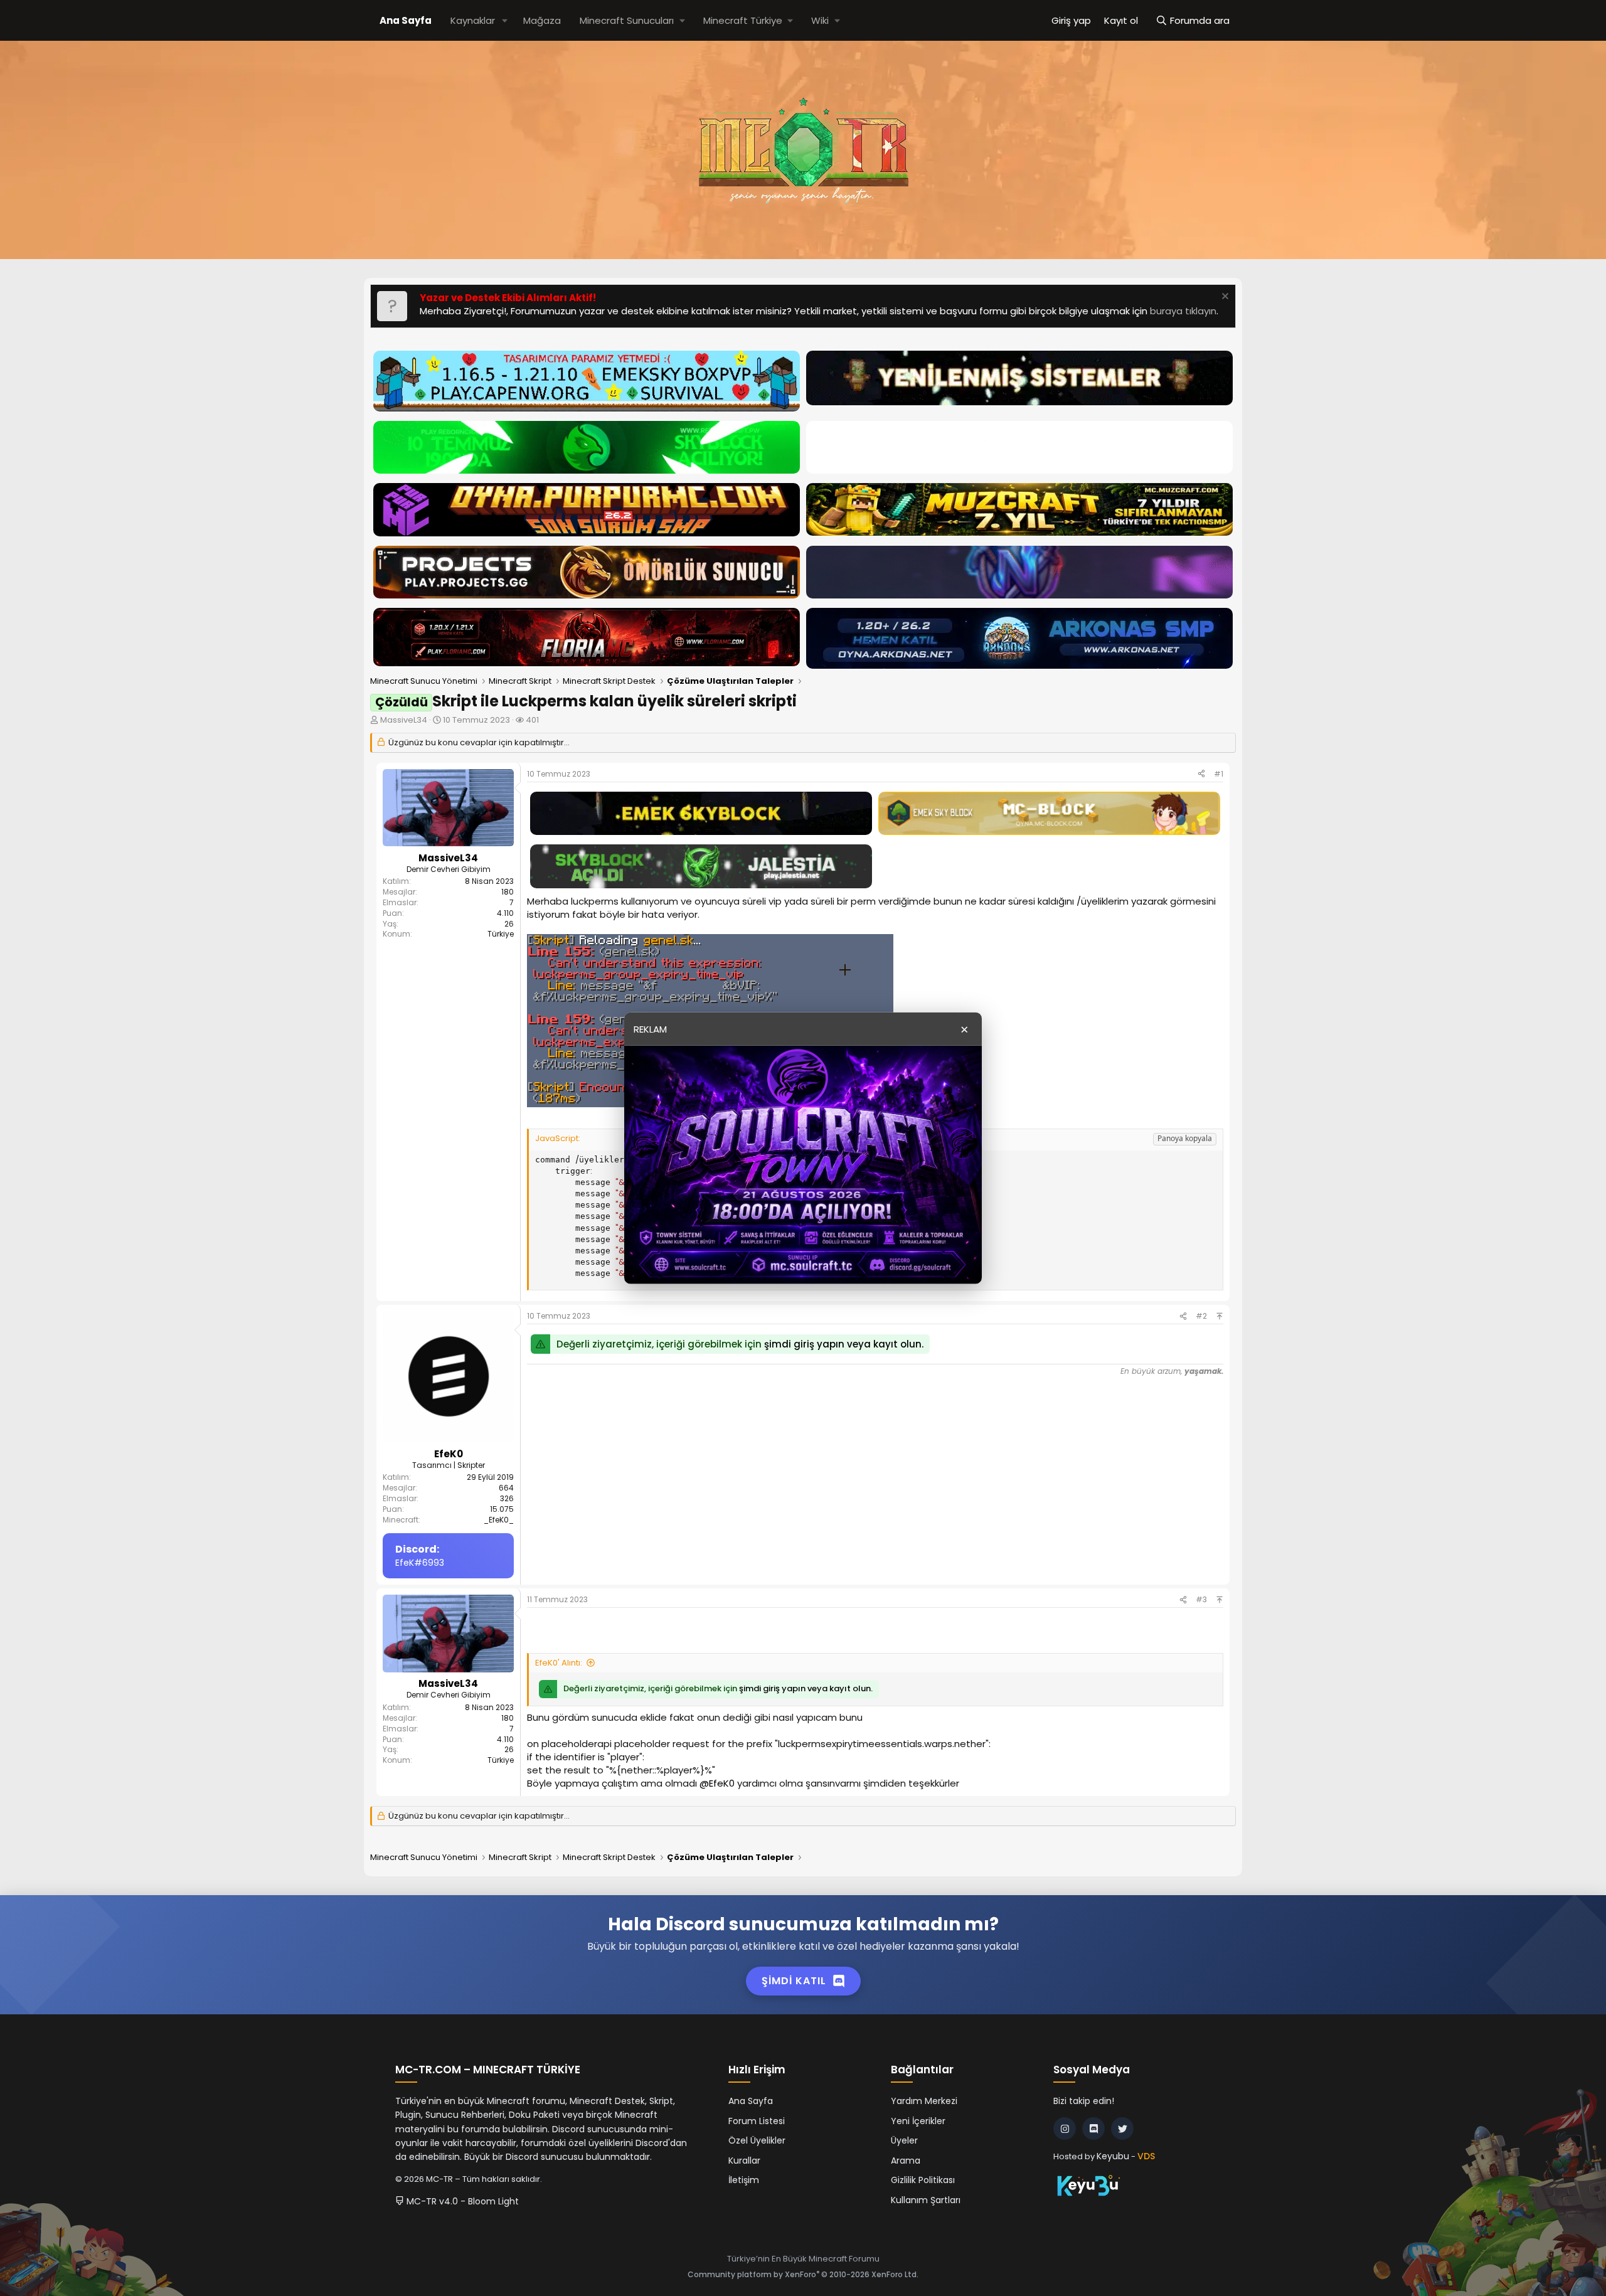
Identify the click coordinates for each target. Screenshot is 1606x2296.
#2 (1201, 1316)
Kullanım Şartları (926, 2200)
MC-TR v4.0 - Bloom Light (461, 2201)
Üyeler (904, 2140)
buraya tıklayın (1183, 311)
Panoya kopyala (1185, 1138)
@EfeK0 (717, 1783)
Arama (906, 2160)
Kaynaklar (473, 20)
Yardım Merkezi (924, 2101)
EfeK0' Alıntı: (559, 1663)
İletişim (744, 2180)
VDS (1146, 2156)
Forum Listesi (757, 2121)
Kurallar (744, 2160)
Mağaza (542, 20)
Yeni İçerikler (918, 2121)
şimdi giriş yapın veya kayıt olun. (844, 1344)
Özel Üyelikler (757, 2140)
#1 (1219, 774)
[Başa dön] (1220, 1316)
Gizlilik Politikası (923, 2180)
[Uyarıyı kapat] (1224, 298)
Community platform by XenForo (803, 2274)
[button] (505, 20)
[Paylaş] (1201, 774)
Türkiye (501, 934)
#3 (1201, 1599)
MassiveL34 (404, 720)
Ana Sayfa (406, 20)
